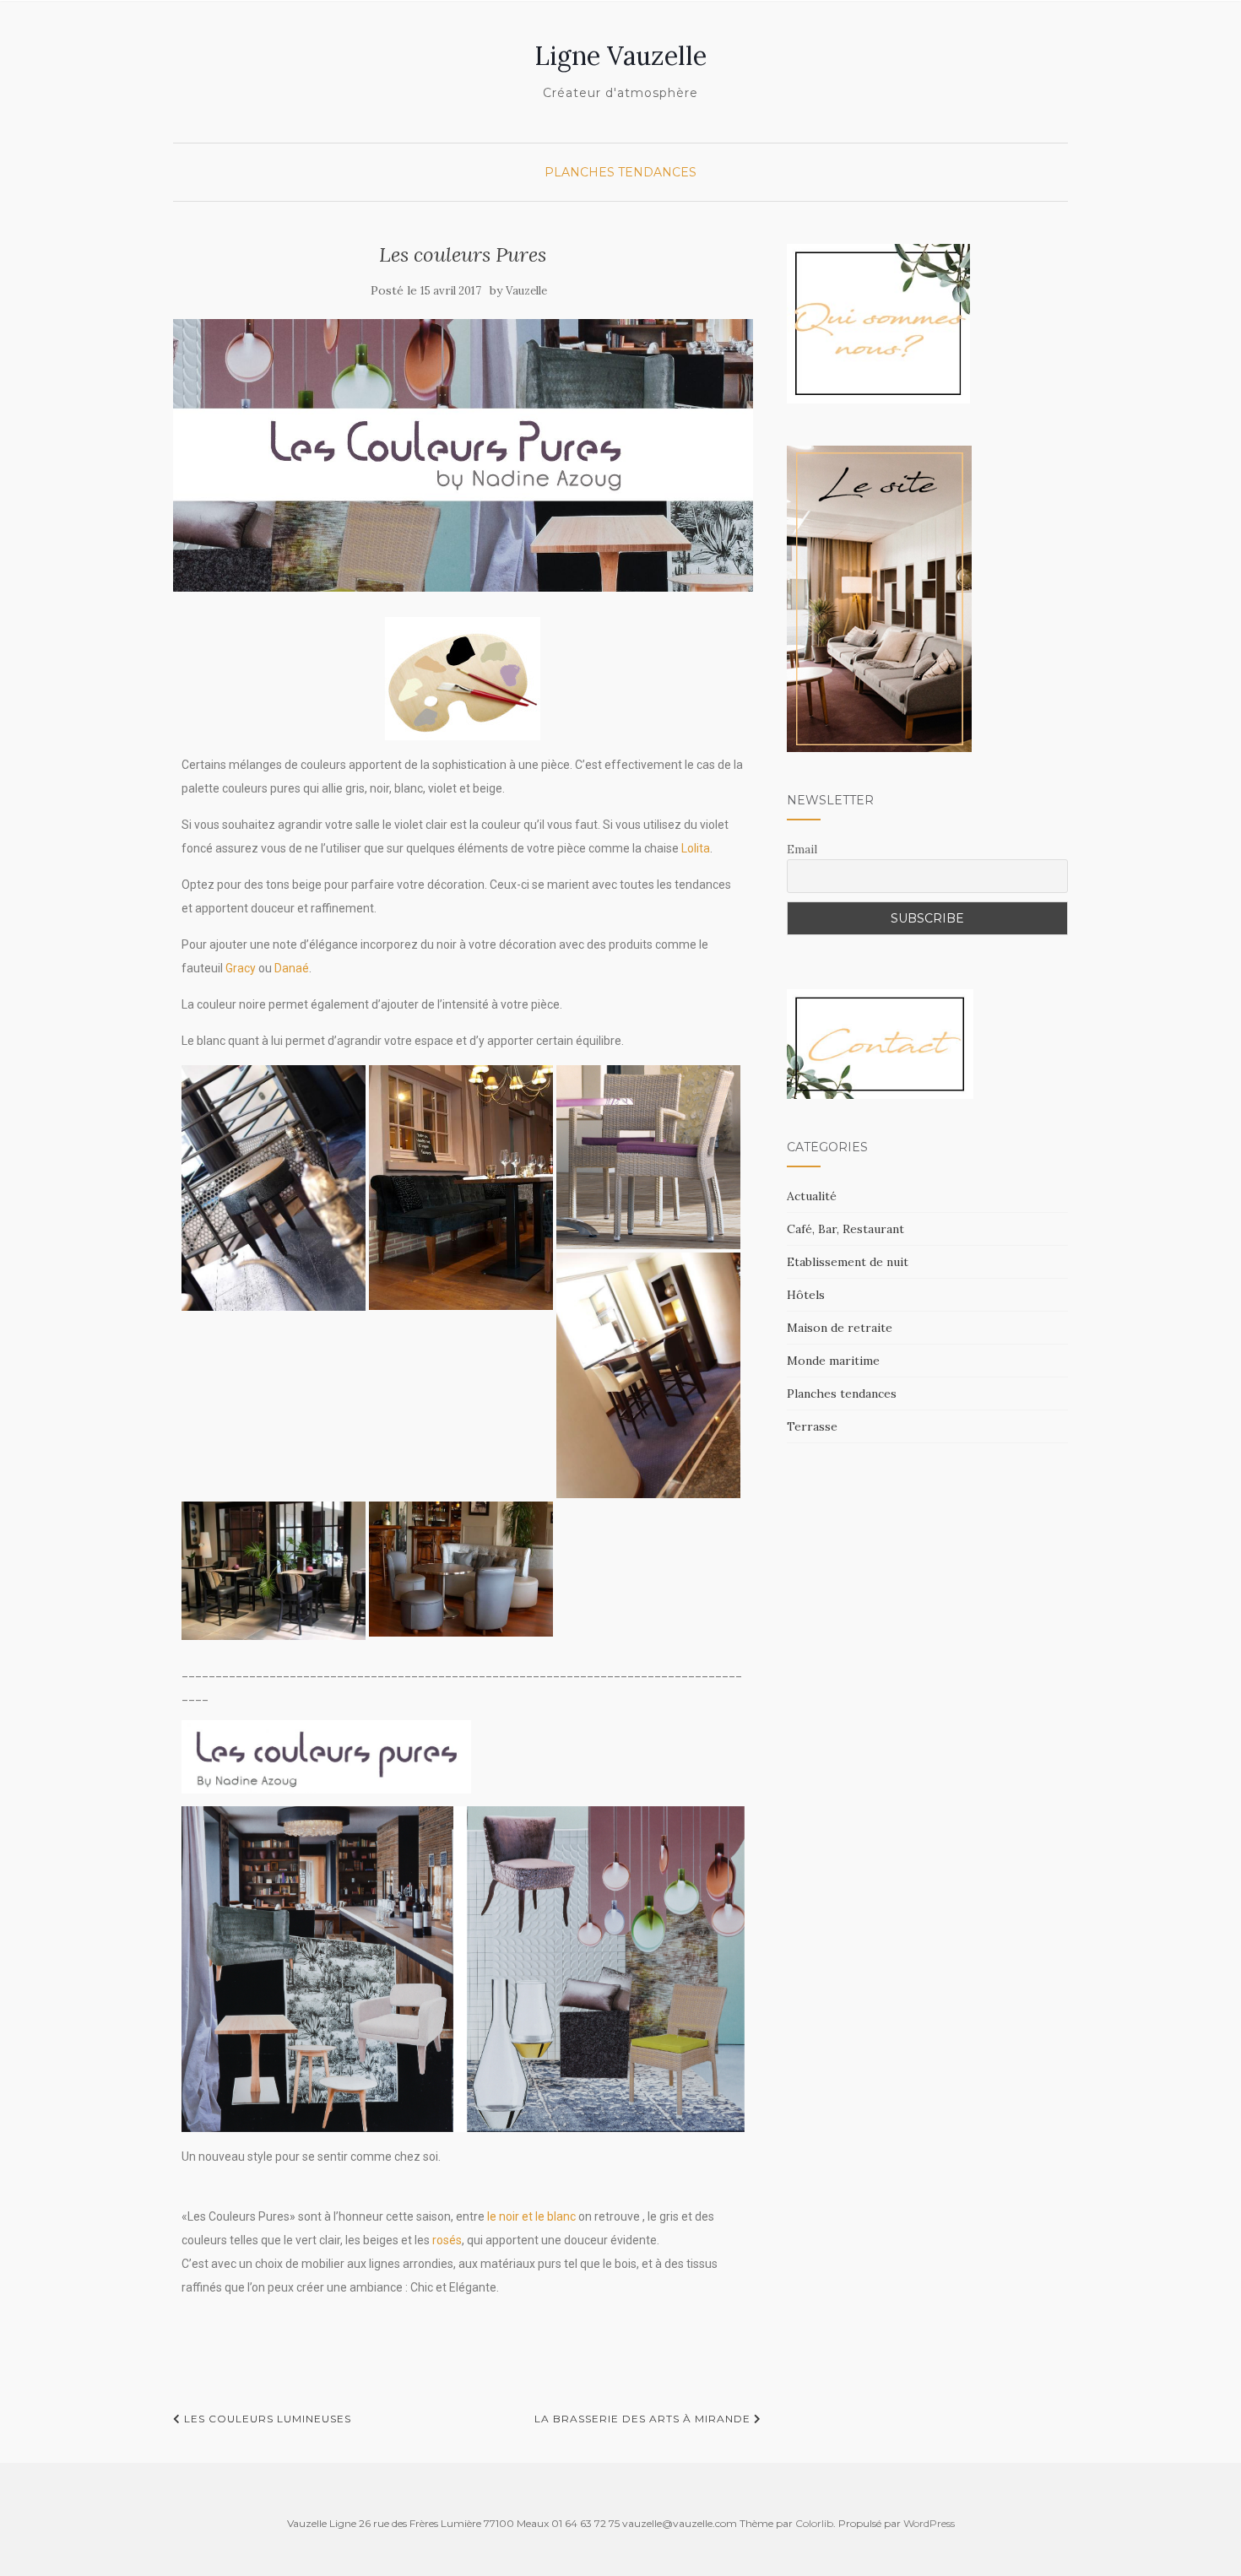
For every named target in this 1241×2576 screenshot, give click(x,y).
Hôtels (806, 1295)
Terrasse (812, 1426)
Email (802, 849)
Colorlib (814, 2523)
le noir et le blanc (530, 2216)
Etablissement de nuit (848, 1262)
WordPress (929, 2523)
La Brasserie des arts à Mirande (644, 2419)
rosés (447, 2240)
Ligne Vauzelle (620, 56)
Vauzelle (526, 291)
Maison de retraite (840, 1328)
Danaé (292, 968)
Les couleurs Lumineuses (266, 2419)
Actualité (812, 1196)
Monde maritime (833, 1361)
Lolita (696, 848)
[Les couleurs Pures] (463, 455)
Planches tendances (620, 172)
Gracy (241, 968)
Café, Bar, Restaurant (845, 1229)
